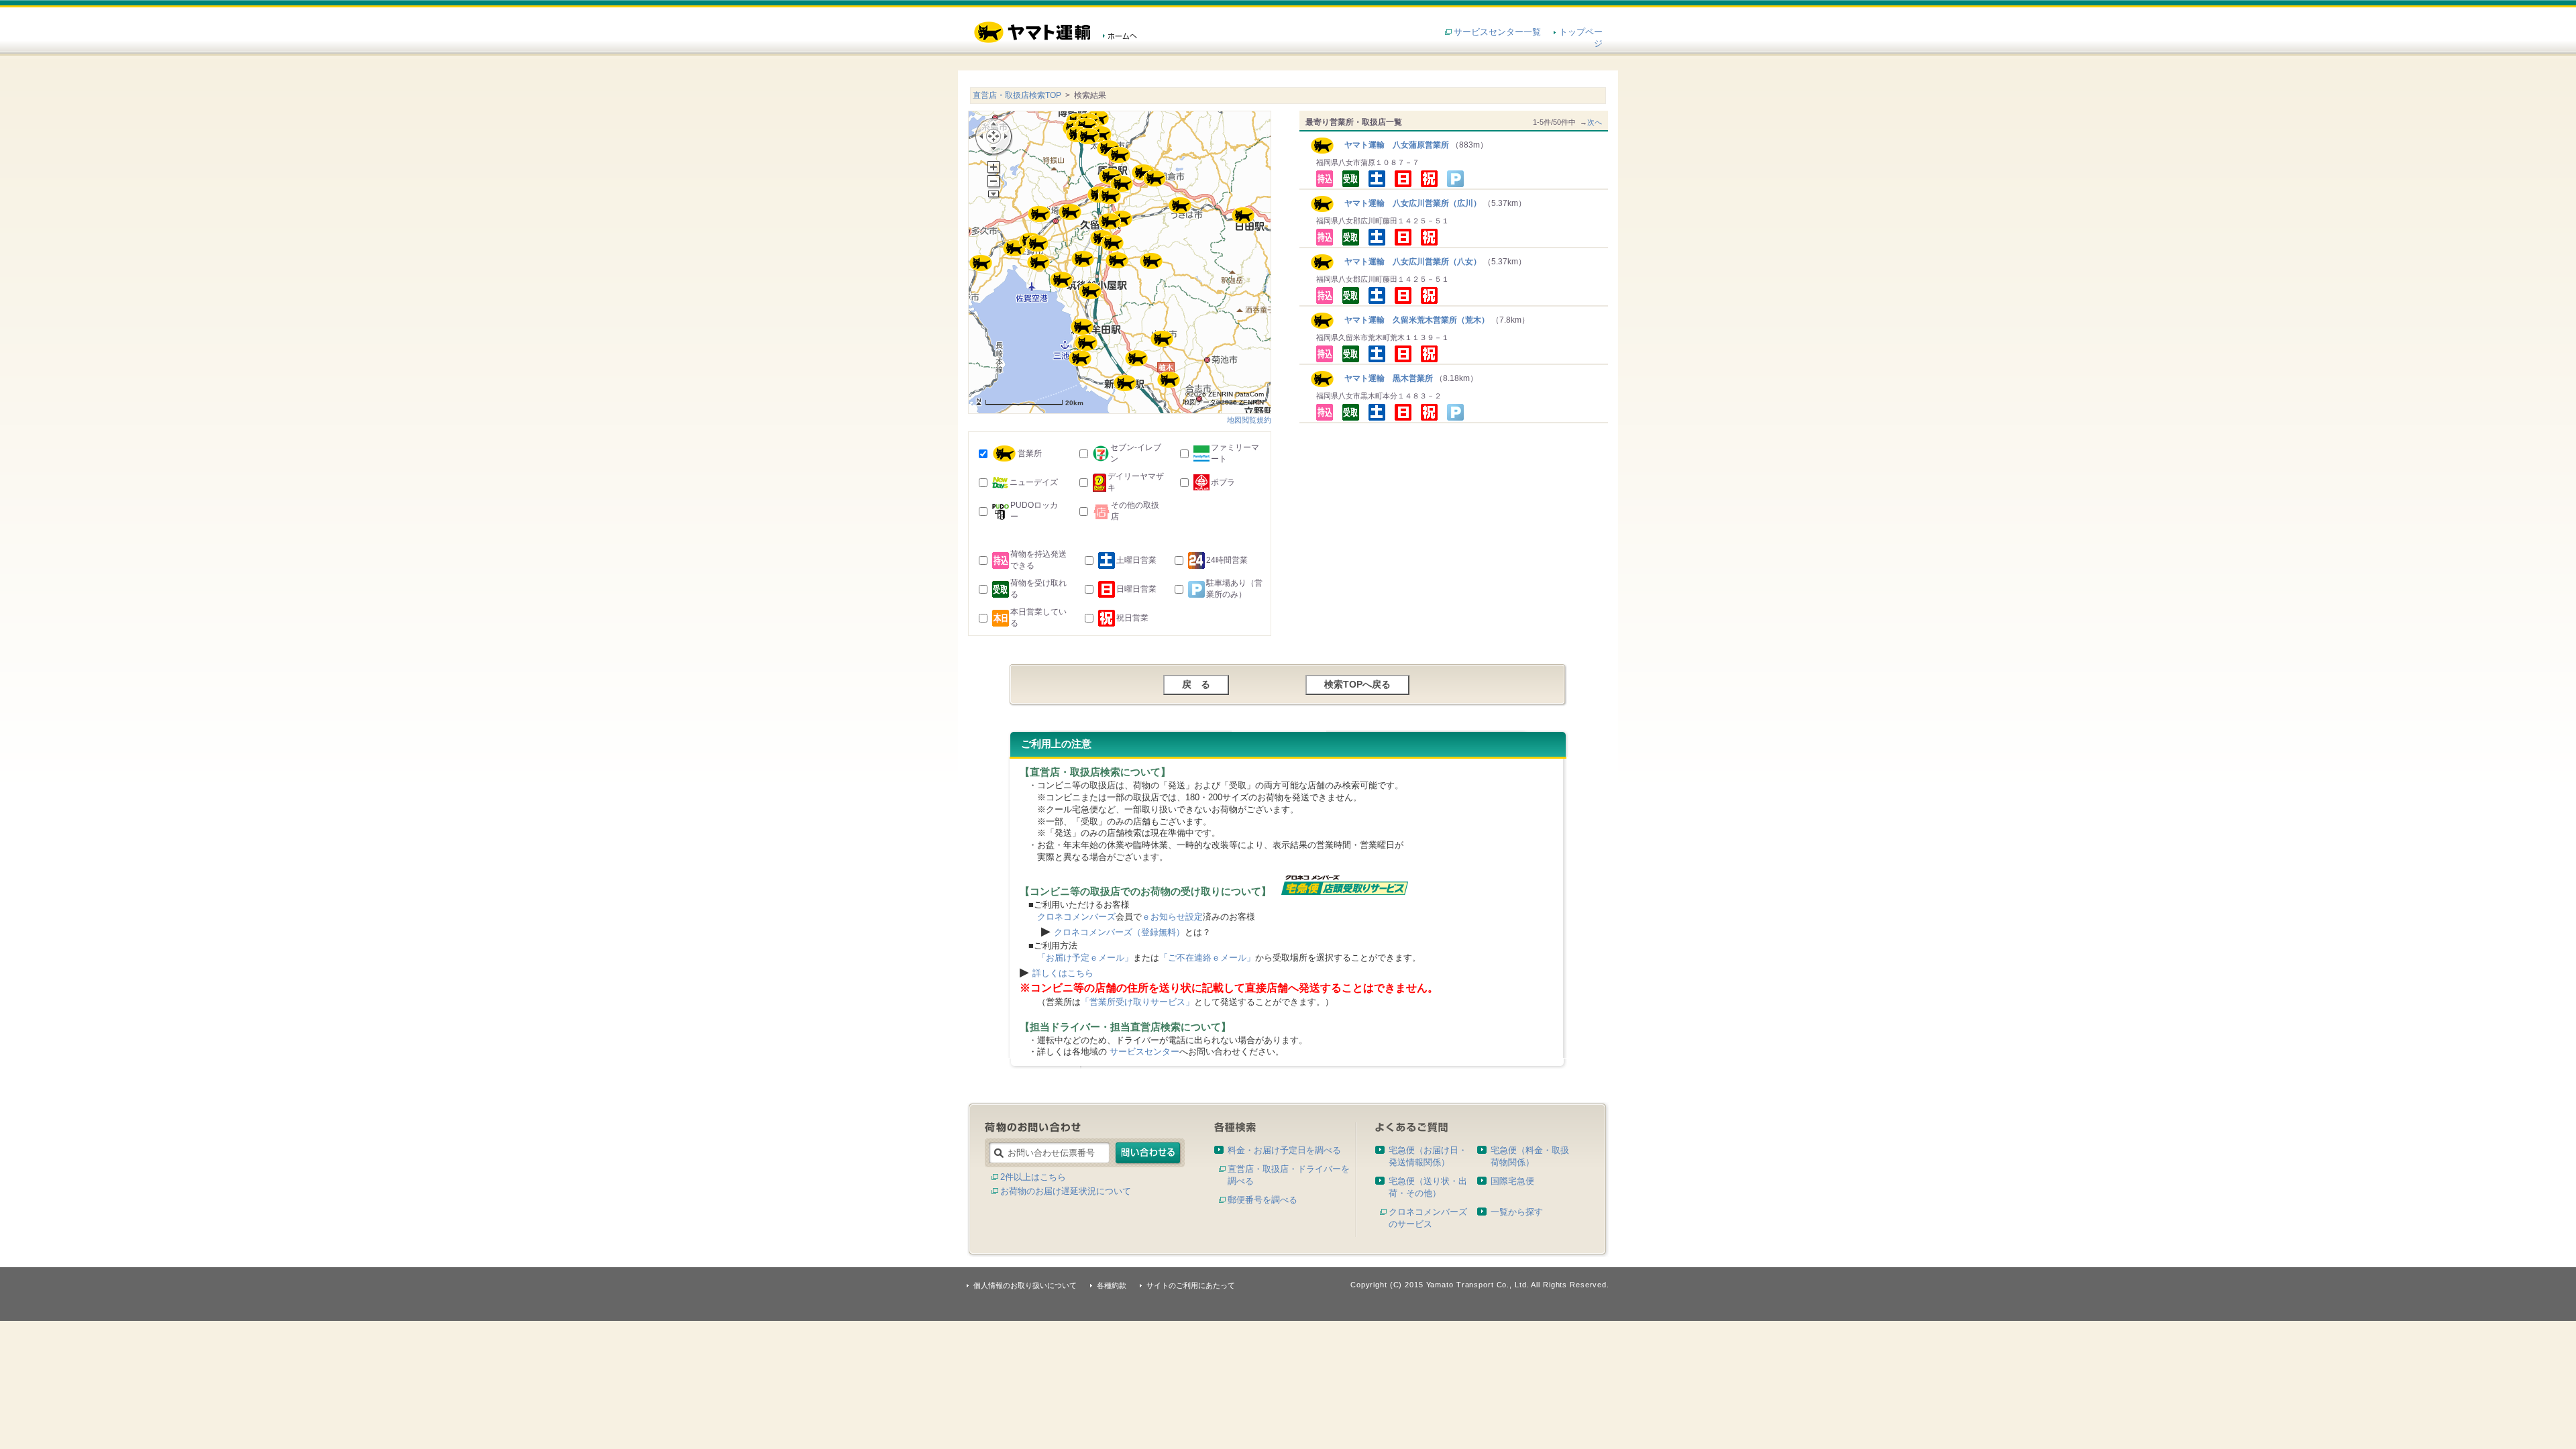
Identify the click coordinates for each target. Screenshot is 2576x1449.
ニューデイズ (1034, 482)
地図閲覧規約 (1249, 420)
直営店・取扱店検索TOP (1017, 95)
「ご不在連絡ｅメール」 (1207, 958)
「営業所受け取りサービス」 (1137, 1002)
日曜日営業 (1136, 589)
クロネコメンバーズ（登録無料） (1119, 932)
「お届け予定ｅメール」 (1085, 958)
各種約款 (1112, 1285)
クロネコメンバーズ (1076, 917)
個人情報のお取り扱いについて (1025, 1285)
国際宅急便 (1512, 1181)
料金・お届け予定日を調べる (1284, 1150)
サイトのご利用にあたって (1191, 1285)
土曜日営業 (1136, 560)
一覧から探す (1517, 1212)
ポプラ (1223, 482)
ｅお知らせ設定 (1172, 917)
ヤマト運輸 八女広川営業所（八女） (1408, 262)
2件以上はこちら (1033, 1177)
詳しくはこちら (1063, 973)
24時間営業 (1227, 560)
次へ (1595, 122)
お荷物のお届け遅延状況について (1066, 1191)
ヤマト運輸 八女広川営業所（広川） (1408, 203)
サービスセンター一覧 (1497, 32)
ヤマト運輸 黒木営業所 (1384, 378)
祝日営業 (1132, 618)
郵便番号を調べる (1263, 1200)
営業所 (1030, 453)
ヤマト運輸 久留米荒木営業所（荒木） (1412, 320)
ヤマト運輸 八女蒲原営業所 (1392, 145)
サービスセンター (1144, 1052)
